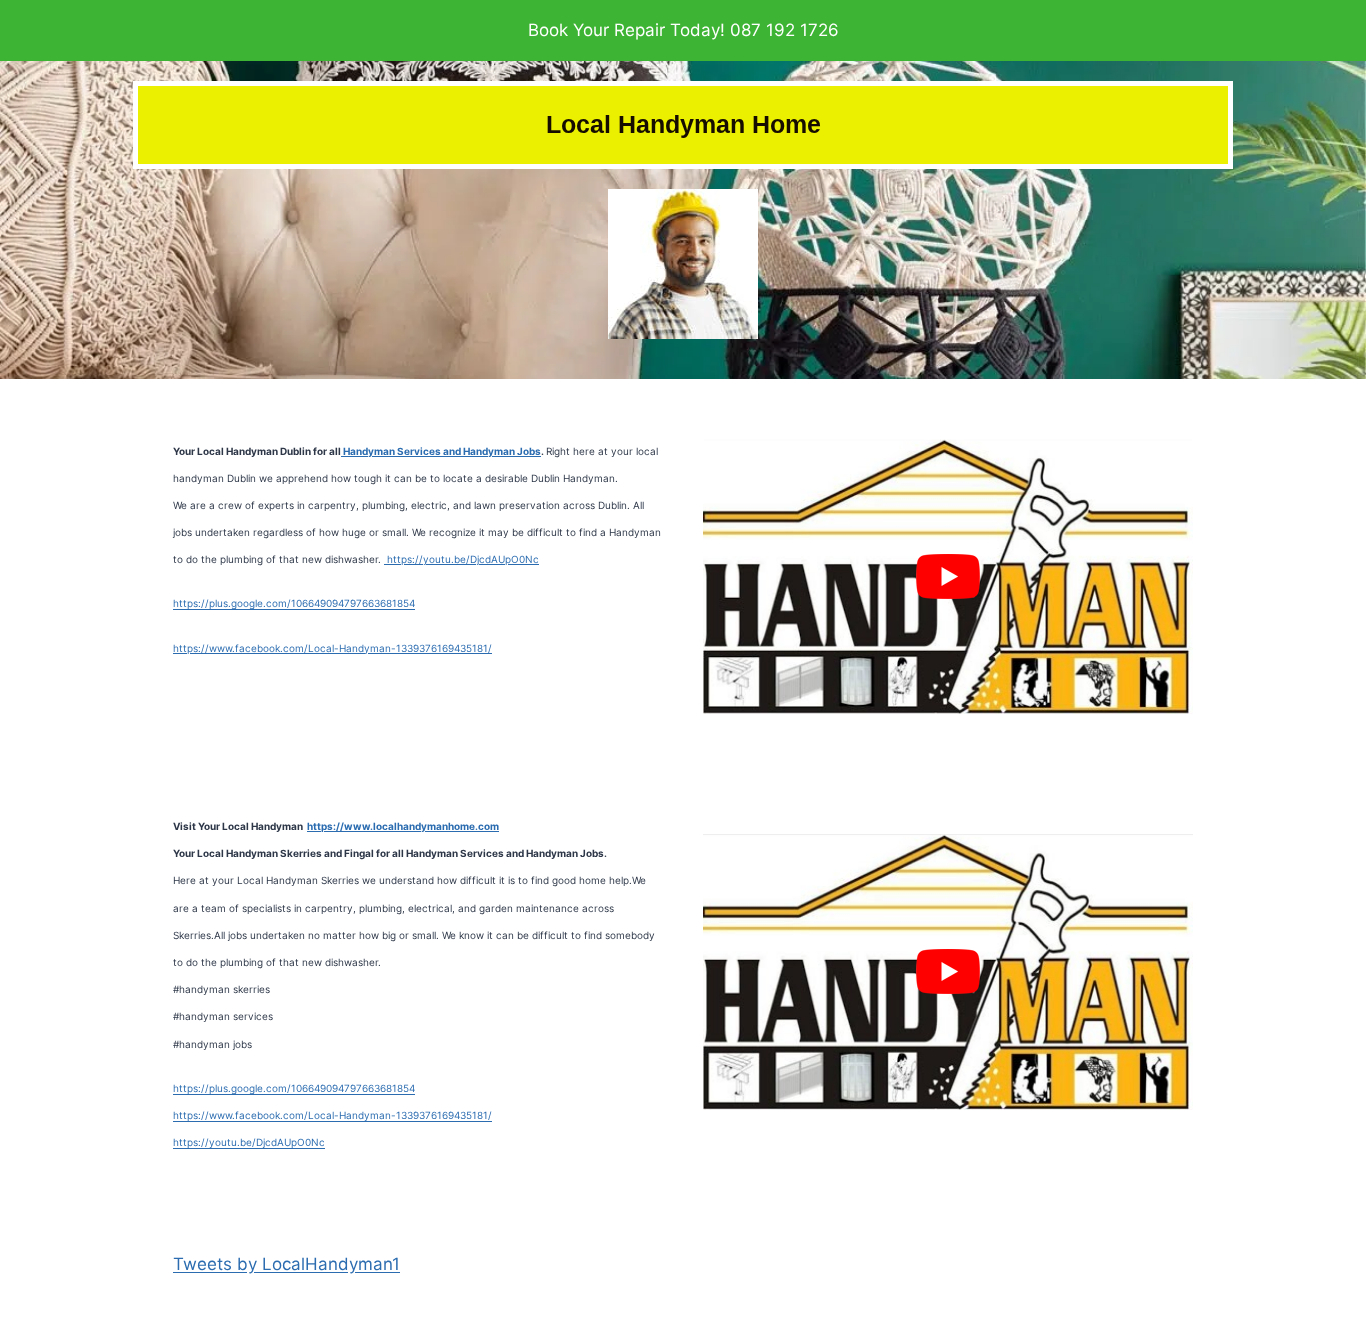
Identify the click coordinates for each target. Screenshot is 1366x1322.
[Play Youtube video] (948, 577)
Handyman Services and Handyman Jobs (441, 451)
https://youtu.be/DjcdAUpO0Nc (461, 559)
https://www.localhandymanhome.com (403, 826)
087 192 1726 (784, 30)
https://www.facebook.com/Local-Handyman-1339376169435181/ (332, 648)
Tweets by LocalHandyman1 (286, 1264)
